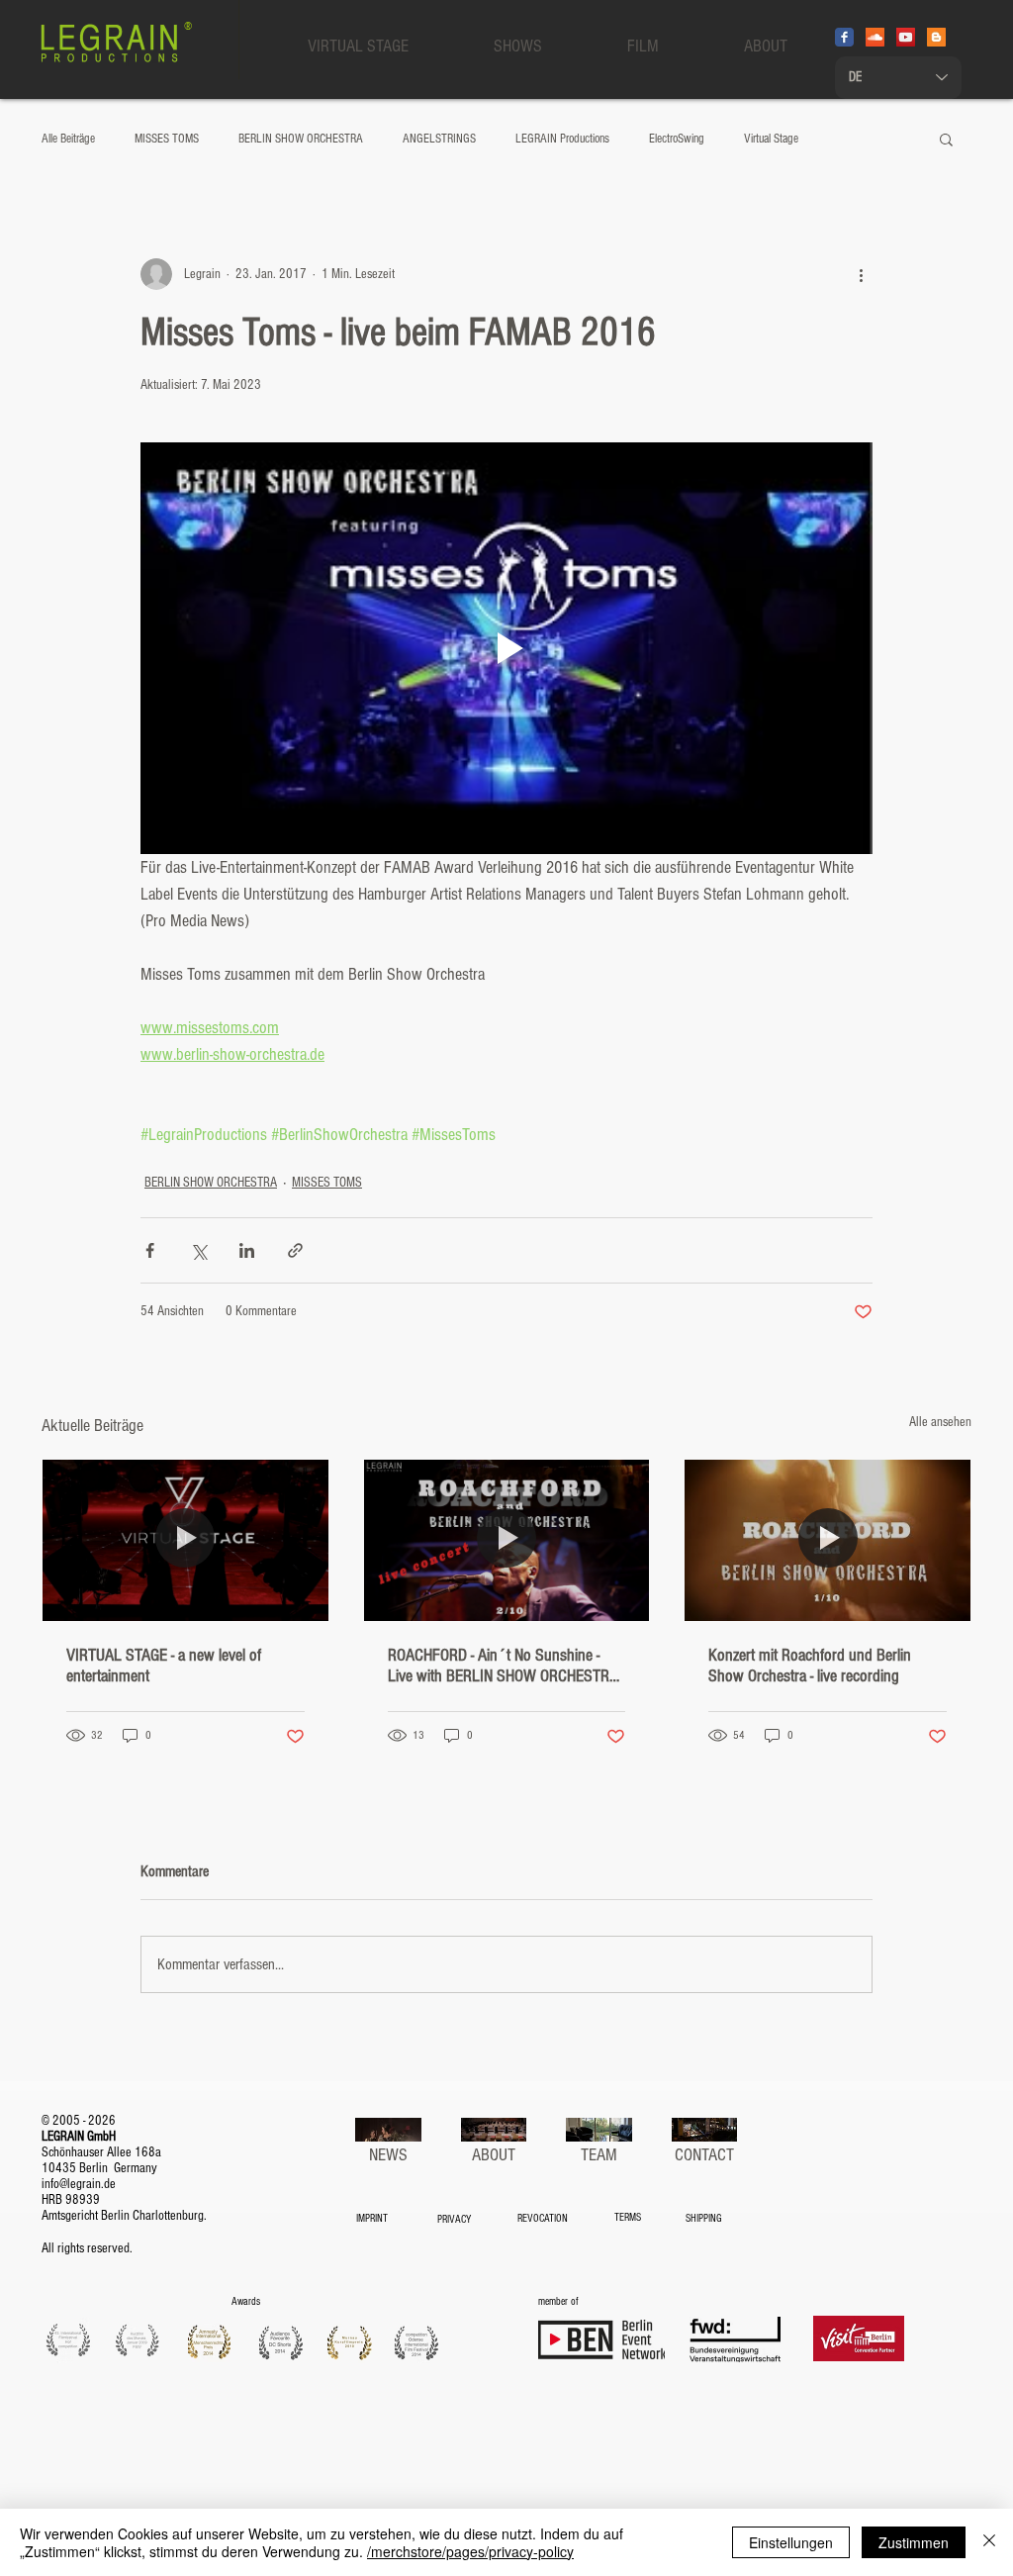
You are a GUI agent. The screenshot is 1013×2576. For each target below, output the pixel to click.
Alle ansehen (940, 1422)
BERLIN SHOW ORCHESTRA (301, 139)
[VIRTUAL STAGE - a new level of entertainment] (185, 1540)
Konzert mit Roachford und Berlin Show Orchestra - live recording (810, 1666)
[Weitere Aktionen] (861, 274)
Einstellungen (791, 2542)
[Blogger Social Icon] (936, 37)
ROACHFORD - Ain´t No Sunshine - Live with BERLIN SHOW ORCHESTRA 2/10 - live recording (503, 1666)
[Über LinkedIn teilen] (247, 1250)
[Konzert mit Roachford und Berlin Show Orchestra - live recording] (828, 1540)
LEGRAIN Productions (562, 139)
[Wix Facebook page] (844, 37)
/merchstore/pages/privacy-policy (470, 2551)
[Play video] (506, 648)
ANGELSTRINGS (439, 139)
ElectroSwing (677, 139)
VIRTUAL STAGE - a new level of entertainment (164, 1666)
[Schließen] (989, 2542)
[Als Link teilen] (295, 1250)
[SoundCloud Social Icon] (875, 37)
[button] (946, 139)
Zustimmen (914, 2542)
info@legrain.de (79, 2184)
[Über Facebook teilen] (150, 1250)
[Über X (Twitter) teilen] (198, 1250)
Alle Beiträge (68, 139)
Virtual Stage (771, 139)
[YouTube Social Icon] (906, 37)
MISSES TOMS (167, 139)
